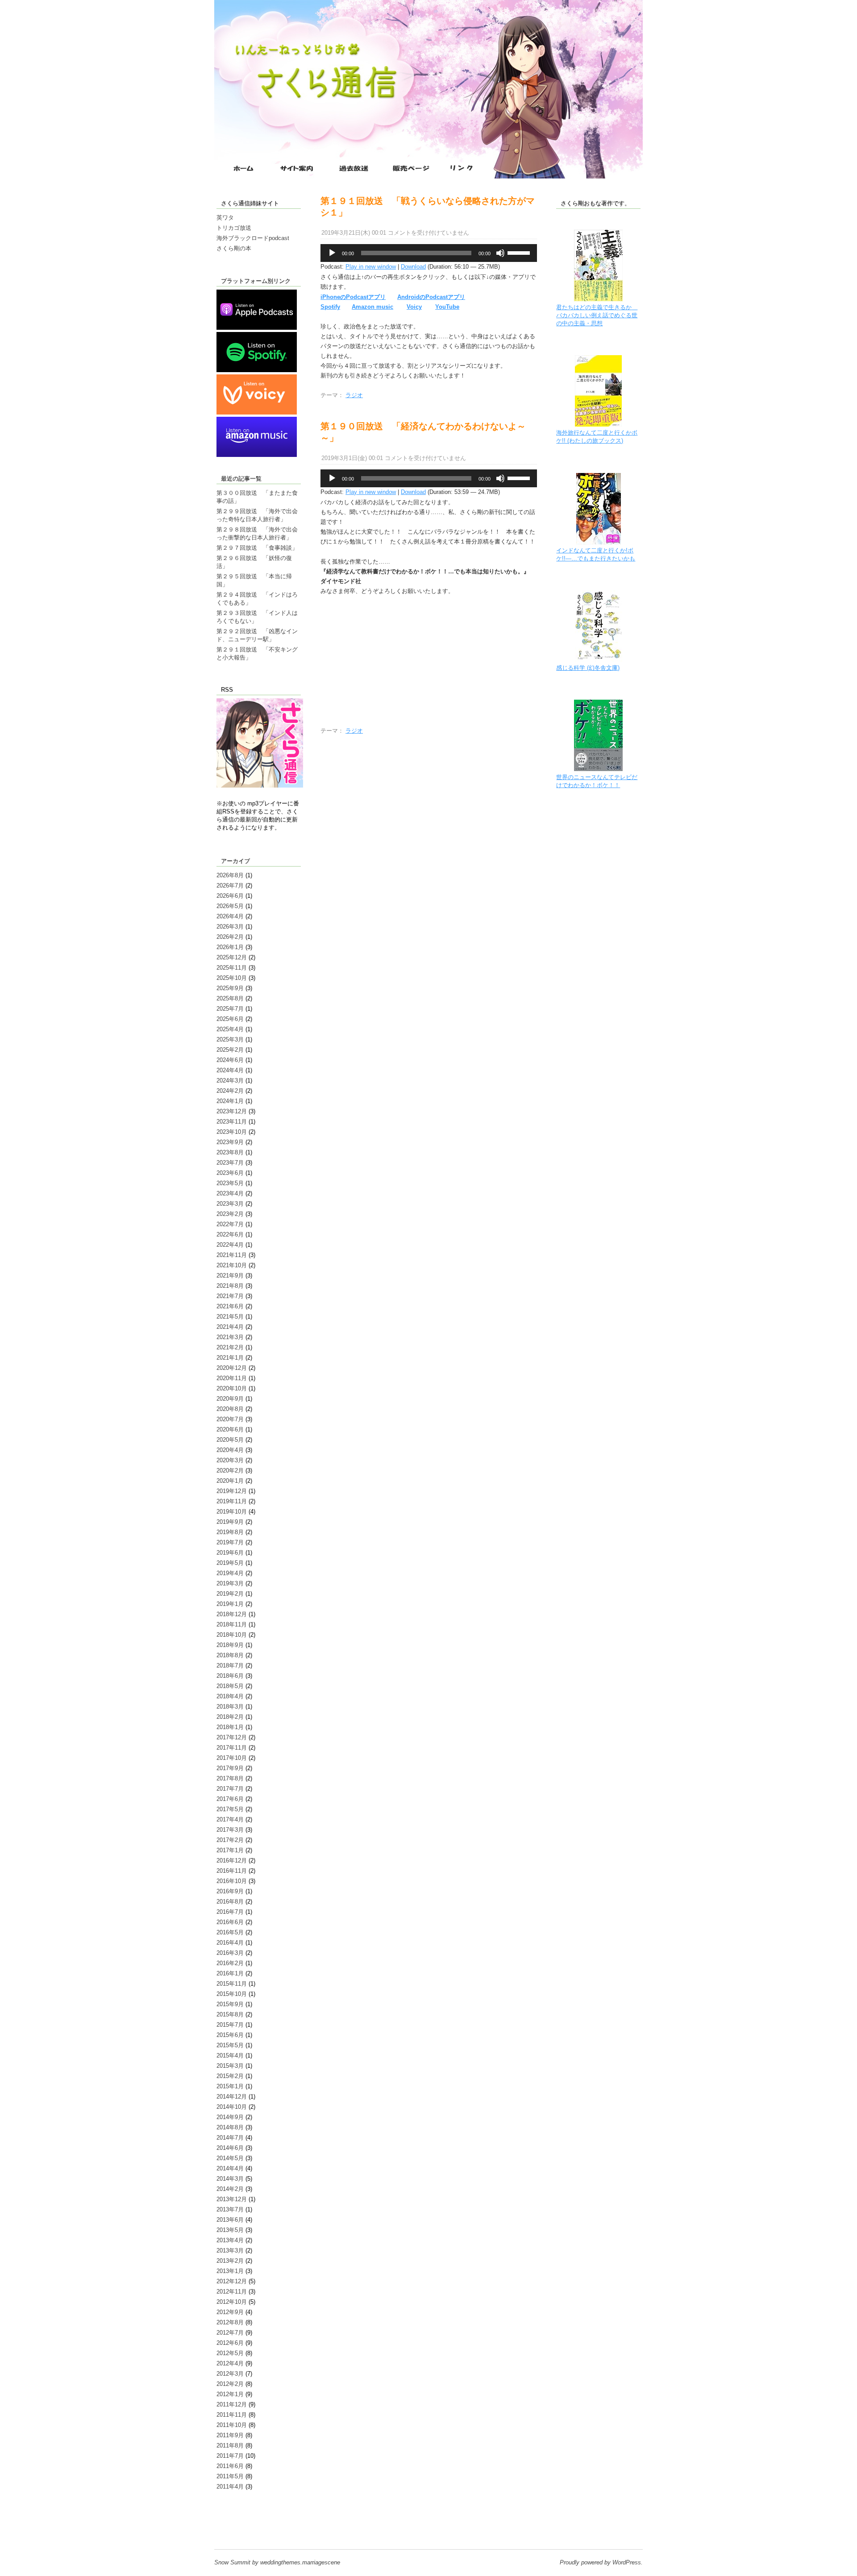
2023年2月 (230, 1214)
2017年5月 (230, 1809)
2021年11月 (232, 1255)
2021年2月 (230, 1347)
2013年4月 (230, 2240)
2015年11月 (232, 1984)
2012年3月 (230, 2374)
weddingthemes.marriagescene (300, 2562)
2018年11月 (232, 1624)
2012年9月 (230, 2312)
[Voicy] (257, 413)
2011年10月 (232, 2425)
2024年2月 (230, 1091)
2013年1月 (230, 2271)
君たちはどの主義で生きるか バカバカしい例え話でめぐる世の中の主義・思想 (597, 315)
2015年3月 (230, 2066)
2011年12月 (232, 2404)
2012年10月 (232, 2302)
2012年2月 (230, 2384)
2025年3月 (230, 1039)
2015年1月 (230, 2086)
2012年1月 (230, 2394)
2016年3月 (230, 1953)
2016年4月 (230, 1943)
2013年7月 (230, 2209)
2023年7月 (230, 1163)
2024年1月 (230, 1101)
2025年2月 (230, 1050)
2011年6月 (230, 2466)
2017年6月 (230, 1799)
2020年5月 (230, 1440)
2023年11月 (232, 1122)
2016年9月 (230, 1891)
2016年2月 (230, 1963)
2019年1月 (230, 1604)
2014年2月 (230, 2189)
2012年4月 (230, 2363)
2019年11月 (232, 1501)
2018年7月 (230, 1665)
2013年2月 (230, 2261)
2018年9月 (230, 1645)
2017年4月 (230, 1819)
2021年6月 (230, 1306)
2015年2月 (230, 2076)
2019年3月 (230, 1583)
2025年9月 (230, 988)
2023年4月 (230, 1193)
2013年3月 (230, 2250)
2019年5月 (230, 1563)
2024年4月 (230, 1070)
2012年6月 (230, 2343)
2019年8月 (230, 1532)
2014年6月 (230, 2148)
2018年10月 (232, 1635)
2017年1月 (230, 1850)
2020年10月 (232, 1388)
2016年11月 (232, 1871)
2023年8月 (230, 1152)
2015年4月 (230, 2055)
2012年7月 (230, 2333)
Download (413, 267)
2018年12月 (232, 1614)
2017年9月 (230, 1768)
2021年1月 (230, 1358)
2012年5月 (230, 2353)
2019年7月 (230, 1542)
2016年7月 (230, 1912)
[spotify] (257, 370)
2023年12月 (232, 1111)
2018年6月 (230, 1676)
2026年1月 (230, 947)
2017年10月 (232, 1758)
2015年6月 (230, 2035)
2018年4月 (230, 1696)
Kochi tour (230, 2520)
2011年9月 (230, 2435)
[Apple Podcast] (257, 328)
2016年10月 (232, 1881)
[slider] (520, 252)
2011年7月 (230, 2456)
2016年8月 (230, 1902)
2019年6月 (230, 1553)
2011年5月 (230, 2476)
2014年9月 (230, 2117)
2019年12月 (232, 1491)
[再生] (332, 253)
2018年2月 (230, 1717)
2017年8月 (230, 1778)
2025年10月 (232, 978)
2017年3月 (230, 1830)
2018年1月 (230, 1727)
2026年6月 (230, 896)
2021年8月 (230, 1286)
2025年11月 (232, 968)
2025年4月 (230, 1029)
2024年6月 (230, 1060)
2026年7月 (230, 886)
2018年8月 (230, 1655)
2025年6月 (230, 1019)
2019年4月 (230, 1573)
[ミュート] (500, 253)
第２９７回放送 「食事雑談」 (257, 548)
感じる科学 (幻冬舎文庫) (588, 668)
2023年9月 (230, 1142)
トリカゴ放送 (234, 228)
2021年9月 (230, 1276)
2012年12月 (232, 2281)
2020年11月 (232, 1378)
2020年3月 (230, 1460)
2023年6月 (230, 1173)
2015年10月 (232, 1994)
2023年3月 (230, 1204)
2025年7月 (230, 1009)
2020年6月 (230, 1429)
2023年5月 (230, 1183)
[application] (429, 253)
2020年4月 (230, 1450)
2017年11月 (232, 1748)
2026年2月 (230, 937)
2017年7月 (230, 1789)
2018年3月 (230, 1707)
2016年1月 (230, 1973)
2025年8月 (230, 998)
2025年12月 (232, 957)
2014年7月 (230, 2138)
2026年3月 (230, 927)
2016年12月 (232, 1860)
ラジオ (354, 395)
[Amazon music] (257, 455)
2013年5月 (230, 2230)
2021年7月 (230, 1296)
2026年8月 (230, 875)
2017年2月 (230, 1840)
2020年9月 (230, 1399)
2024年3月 (230, 1081)
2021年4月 (230, 1327)
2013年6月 (230, 2220)
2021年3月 (230, 1337)
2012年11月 (232, 2292)
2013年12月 (232, 2199)
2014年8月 (230, 2127)
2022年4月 (230, 1245)
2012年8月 (230, 2322)
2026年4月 (230, 916)
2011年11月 (232, 2415)
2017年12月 (232, 1737)
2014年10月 (232, 2107)
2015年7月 (230, 2025)
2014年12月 (232, 2097)
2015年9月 (230, 2004)
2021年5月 (230, 1317)
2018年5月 (230, 1686)
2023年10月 (232, 1132)
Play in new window (371, 267)
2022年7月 (230, 1224)
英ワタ (225, 218)
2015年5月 (230, 2045)
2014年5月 (230, 2158)
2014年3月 (230, 2179)
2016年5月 (230, 1932)
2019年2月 (230, 1594)
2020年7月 (230, 1419)
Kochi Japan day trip (243, 2528)
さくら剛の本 (234, 248)
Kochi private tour (239, 2512)
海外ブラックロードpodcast (253, 238)
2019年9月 (230, 1522)
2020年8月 (230, 1409)
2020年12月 (232, 1368)
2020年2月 (230, 1471)
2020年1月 (230, 1481)
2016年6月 (230, 1922)
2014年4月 (230, 2168)
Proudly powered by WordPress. (601, 2562)
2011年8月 (230, 2445)
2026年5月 (230, 906)
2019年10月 (232, 1512)
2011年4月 (230, 2487)
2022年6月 (230, 1234)
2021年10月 (232, 1265)
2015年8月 (230, 2014)
